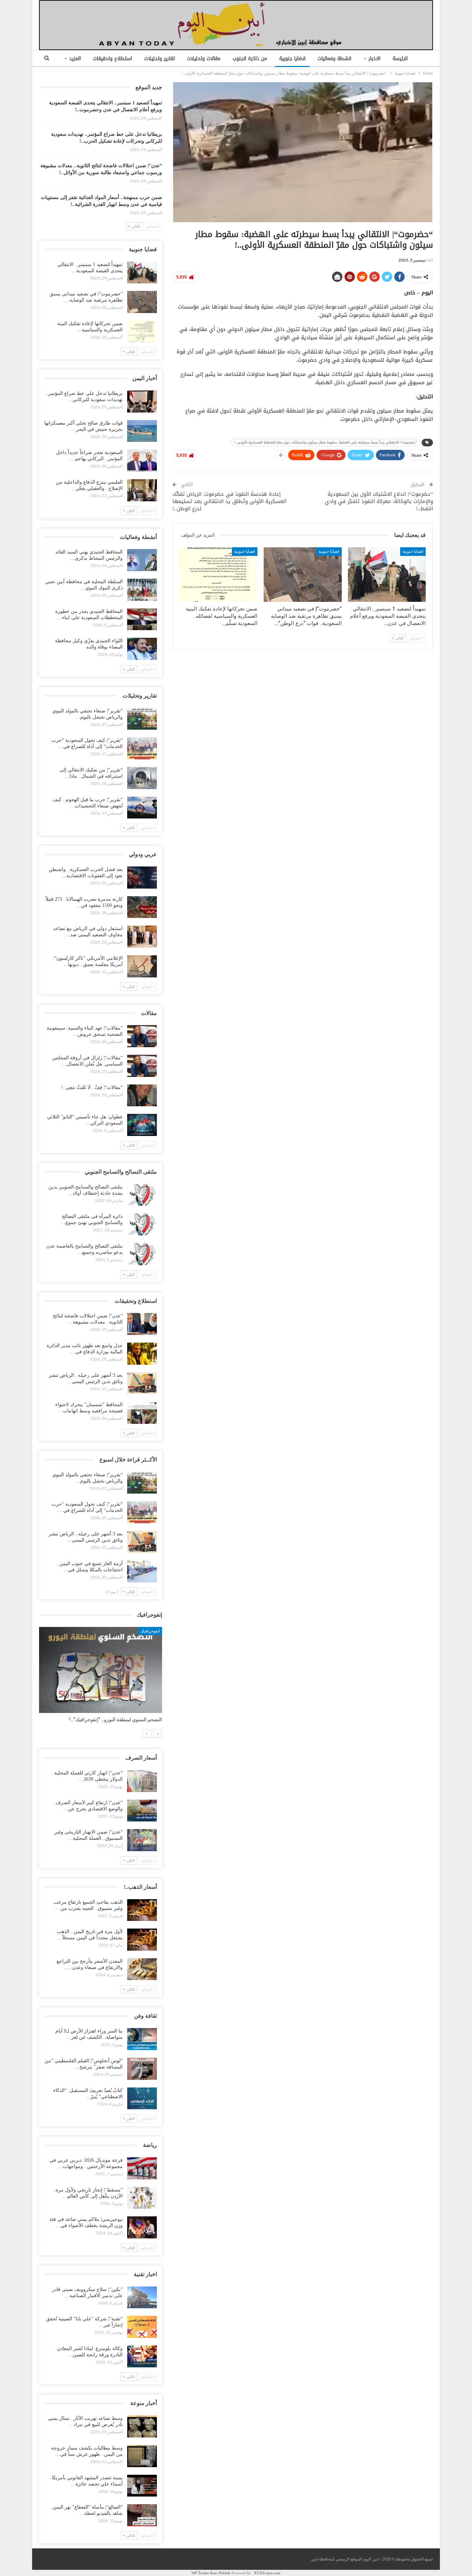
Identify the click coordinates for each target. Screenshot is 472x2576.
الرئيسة (400, 59)
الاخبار (374, 59)
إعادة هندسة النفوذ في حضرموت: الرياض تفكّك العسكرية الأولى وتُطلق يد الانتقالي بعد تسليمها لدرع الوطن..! (229, 501)
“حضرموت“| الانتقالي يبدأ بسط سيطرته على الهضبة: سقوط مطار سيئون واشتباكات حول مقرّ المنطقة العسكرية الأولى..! (325, 442)
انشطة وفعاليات (334, 59)
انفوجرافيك (150, 1631)
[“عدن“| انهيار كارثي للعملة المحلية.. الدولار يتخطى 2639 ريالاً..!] (142, 1781)
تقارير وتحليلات (159, 59)
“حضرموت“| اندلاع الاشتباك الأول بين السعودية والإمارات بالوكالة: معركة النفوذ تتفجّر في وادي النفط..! (379, 501)
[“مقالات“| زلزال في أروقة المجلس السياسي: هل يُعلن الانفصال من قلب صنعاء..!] (142, 1066)
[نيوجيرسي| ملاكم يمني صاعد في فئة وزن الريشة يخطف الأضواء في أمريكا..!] (142, 2227)
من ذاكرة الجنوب (250, 59)
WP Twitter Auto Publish (211, 2573)
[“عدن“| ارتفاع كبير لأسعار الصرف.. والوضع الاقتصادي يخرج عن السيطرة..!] (142, 1811)
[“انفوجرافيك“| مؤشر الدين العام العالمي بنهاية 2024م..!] (101, 1670)
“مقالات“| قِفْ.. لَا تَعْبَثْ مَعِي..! (92, 1087)
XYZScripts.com (267, 2573)
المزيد (75, 59)
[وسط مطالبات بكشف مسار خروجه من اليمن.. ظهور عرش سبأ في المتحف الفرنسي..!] (142, 2456)
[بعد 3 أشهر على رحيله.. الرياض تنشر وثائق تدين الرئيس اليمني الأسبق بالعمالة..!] (142, 1383)
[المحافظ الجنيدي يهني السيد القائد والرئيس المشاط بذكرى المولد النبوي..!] (142, 560)
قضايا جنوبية (292, 59)
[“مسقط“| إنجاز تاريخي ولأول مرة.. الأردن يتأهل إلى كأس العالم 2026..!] (142, 2198)
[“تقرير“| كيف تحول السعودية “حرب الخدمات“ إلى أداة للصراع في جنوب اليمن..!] (142, 748)
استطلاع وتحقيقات (112, 59)
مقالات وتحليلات (204, 59)
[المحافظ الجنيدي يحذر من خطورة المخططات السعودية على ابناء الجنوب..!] (142, 619)
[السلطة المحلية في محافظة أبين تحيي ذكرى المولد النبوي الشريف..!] (142, 590)
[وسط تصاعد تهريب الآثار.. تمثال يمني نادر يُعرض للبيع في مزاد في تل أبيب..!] (142, 2426)
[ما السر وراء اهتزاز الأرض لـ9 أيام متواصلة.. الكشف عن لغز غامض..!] (142, 2039)
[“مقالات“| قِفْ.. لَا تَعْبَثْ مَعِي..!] (142, 1096)
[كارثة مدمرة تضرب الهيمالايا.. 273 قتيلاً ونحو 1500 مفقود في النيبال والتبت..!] (142, 907)
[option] (101, 1678)
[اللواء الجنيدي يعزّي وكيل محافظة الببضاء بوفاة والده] (142, 649)
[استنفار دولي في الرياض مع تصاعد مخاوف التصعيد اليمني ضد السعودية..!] (142, 937)
